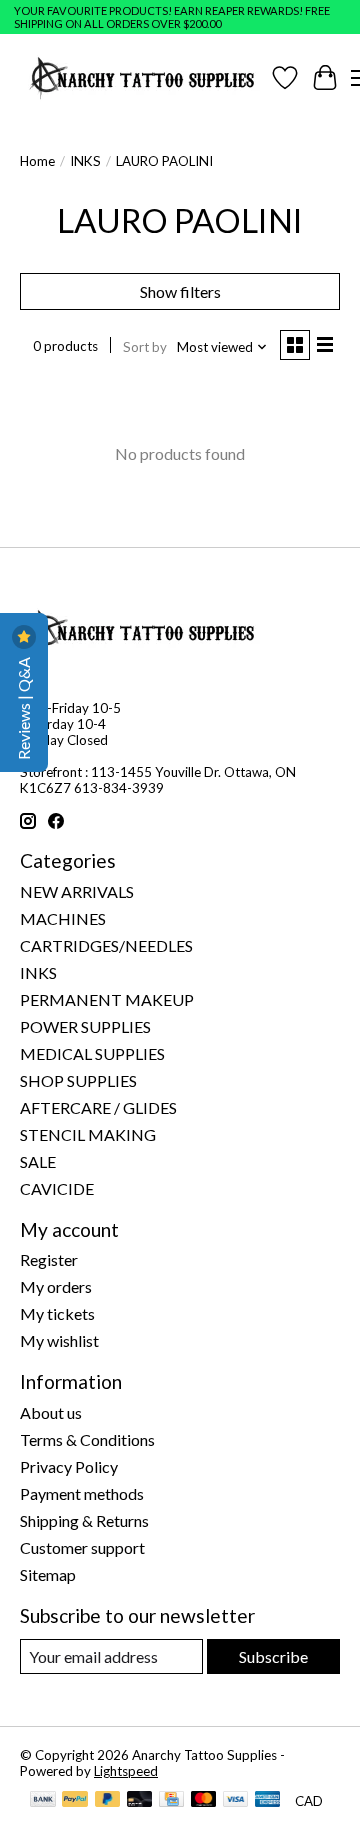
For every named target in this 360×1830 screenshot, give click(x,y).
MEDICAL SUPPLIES (92, 1053)
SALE (38, 1161)
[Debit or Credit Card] (140, 1800)
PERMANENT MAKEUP (107, 999)
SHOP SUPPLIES (78, 1080)
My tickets (57, 1313)
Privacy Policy (69, 1466)
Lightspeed (126, 1771)
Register (49, 1259)
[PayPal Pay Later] (108, 1800)
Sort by (145, 347)
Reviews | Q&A (23, 707)
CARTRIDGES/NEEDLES (106, 945)
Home (37, 161)
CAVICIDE (57, 1188)
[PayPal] (75, 1800)
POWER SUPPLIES (85, 1026)
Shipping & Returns (84, 1520)
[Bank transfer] (43, 1800)
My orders (56, 1286)
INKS (85, 161)
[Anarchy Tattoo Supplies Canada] (142, 77)
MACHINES (63, 918)
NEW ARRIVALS (77, 891)
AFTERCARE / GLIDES (98, 1107)
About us (51, 1412)
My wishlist (59, 1340)
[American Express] (268, 1800)
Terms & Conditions (87, 1439)
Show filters (180, 291)
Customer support (82, 1547)
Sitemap (48, 1574)
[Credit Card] (171, 1800)
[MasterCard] (204, 1800)
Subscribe (273, 1656)
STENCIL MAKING (88, 1134)
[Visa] (236, 1800)
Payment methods (82, 1493)
